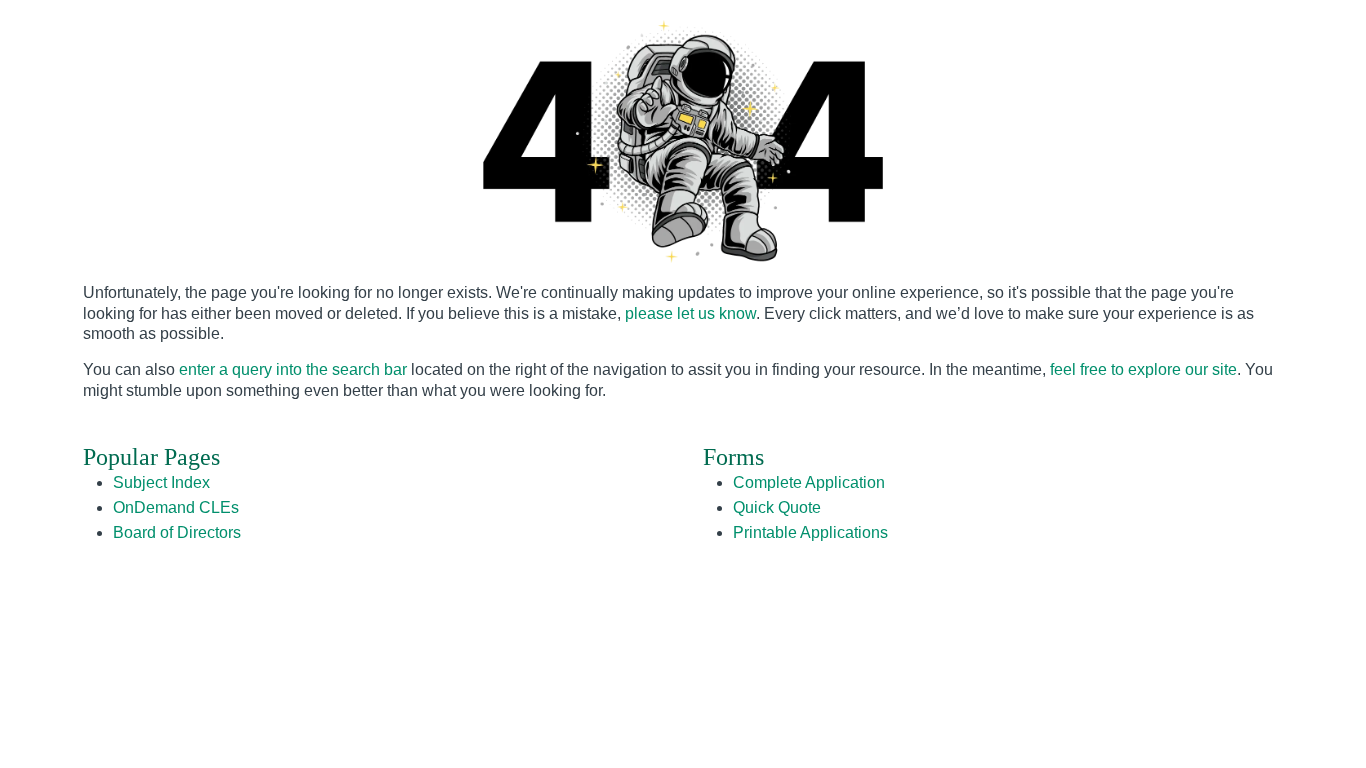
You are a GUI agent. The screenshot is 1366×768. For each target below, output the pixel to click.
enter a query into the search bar (293, 369)
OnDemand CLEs (176, 507)
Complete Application (809, 482)
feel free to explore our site (1143, 369)
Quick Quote (777, 507)
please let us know (690, 313)
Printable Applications (810, 532)
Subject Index (161, 482)
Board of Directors (177, 532)
